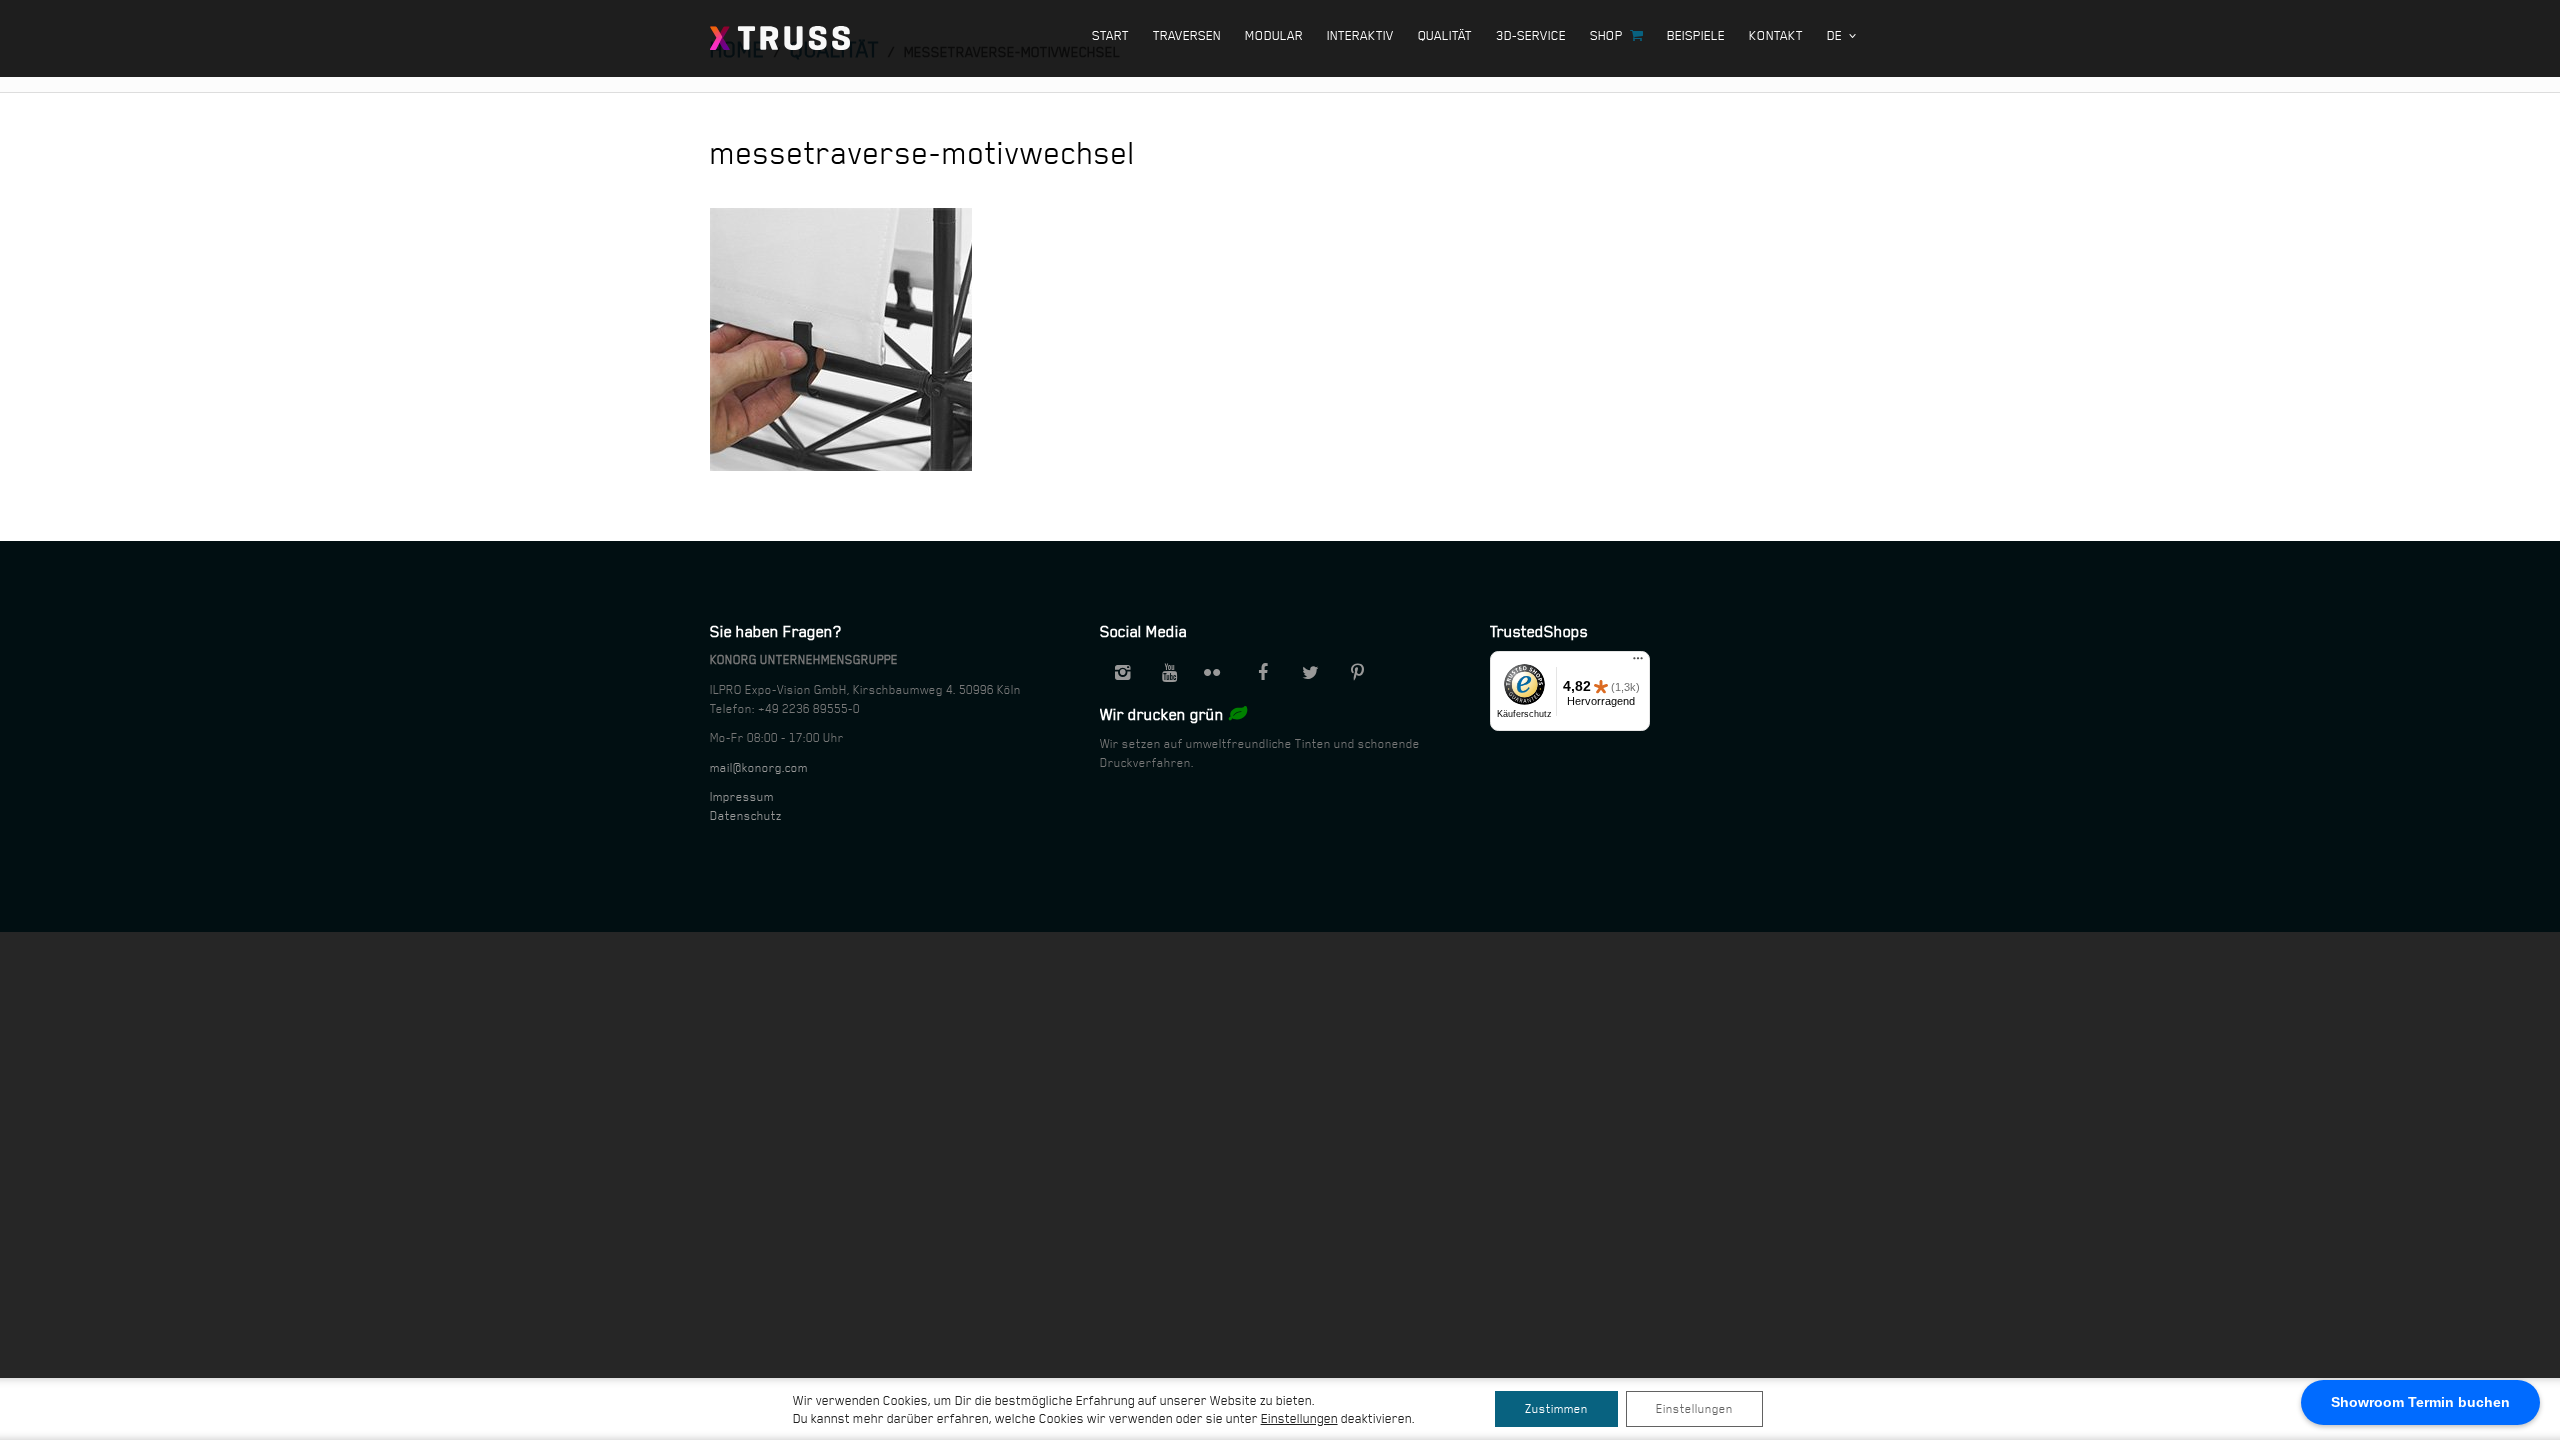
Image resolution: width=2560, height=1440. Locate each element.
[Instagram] (1122, 673)
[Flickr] (1216, 673)
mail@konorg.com (759, 768)
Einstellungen (1694, 1408)
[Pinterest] (1357, 673)
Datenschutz (746, 816)
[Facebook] (1263, 673)
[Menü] (1638, 663)
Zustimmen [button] (1556, 1408)
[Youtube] (1169, 673)
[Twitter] (1310, 673)
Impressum (742, 797)
